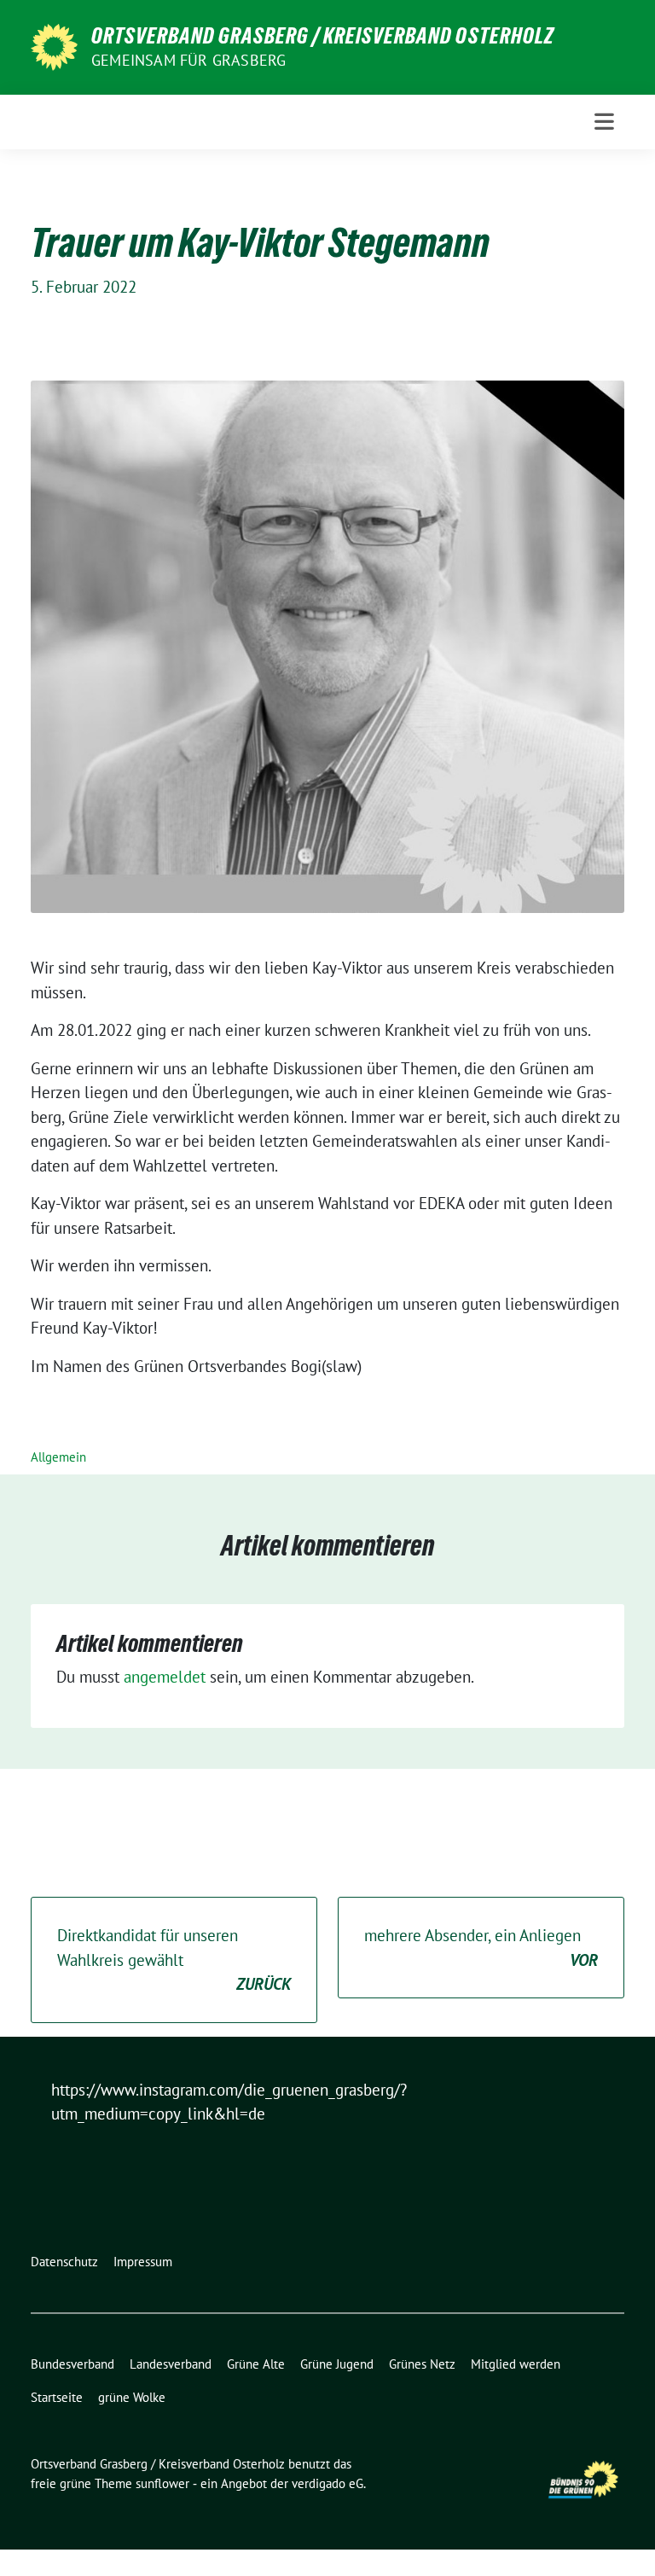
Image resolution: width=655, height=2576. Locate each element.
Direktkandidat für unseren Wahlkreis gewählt (174, 1960)
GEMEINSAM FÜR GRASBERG (188, 60)
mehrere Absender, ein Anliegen (481, 1948)
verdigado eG (327, 2483)
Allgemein (58, 1457)
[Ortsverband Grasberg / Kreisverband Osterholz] (54, 45)
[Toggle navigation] (604, 122)
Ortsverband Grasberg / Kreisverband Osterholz (323, 36)
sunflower (162, 2483)
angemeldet (165, 1677)
